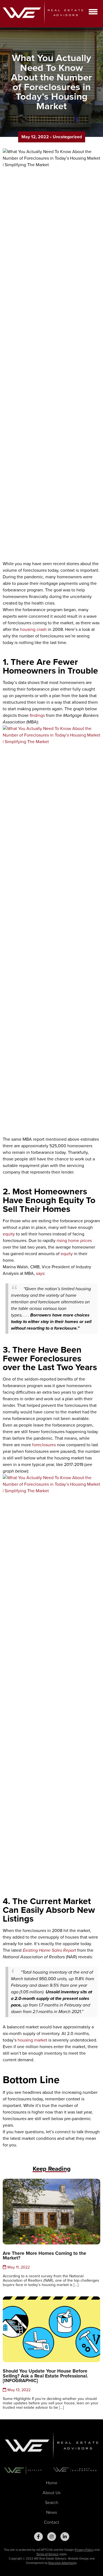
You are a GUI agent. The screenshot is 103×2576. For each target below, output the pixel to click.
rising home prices (74, 1240)
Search (52, 2502)
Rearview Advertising (62, 2563)
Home (52, 2483)
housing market (32, 2040)
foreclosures (44, 1445)
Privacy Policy (84, 2550)
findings (37, 715)
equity (9, 1234)
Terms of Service (47, 2554)
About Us (51, 2493)
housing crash (33, 629)
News (51, 2512)
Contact (51, 2522)
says (40, 1273)
